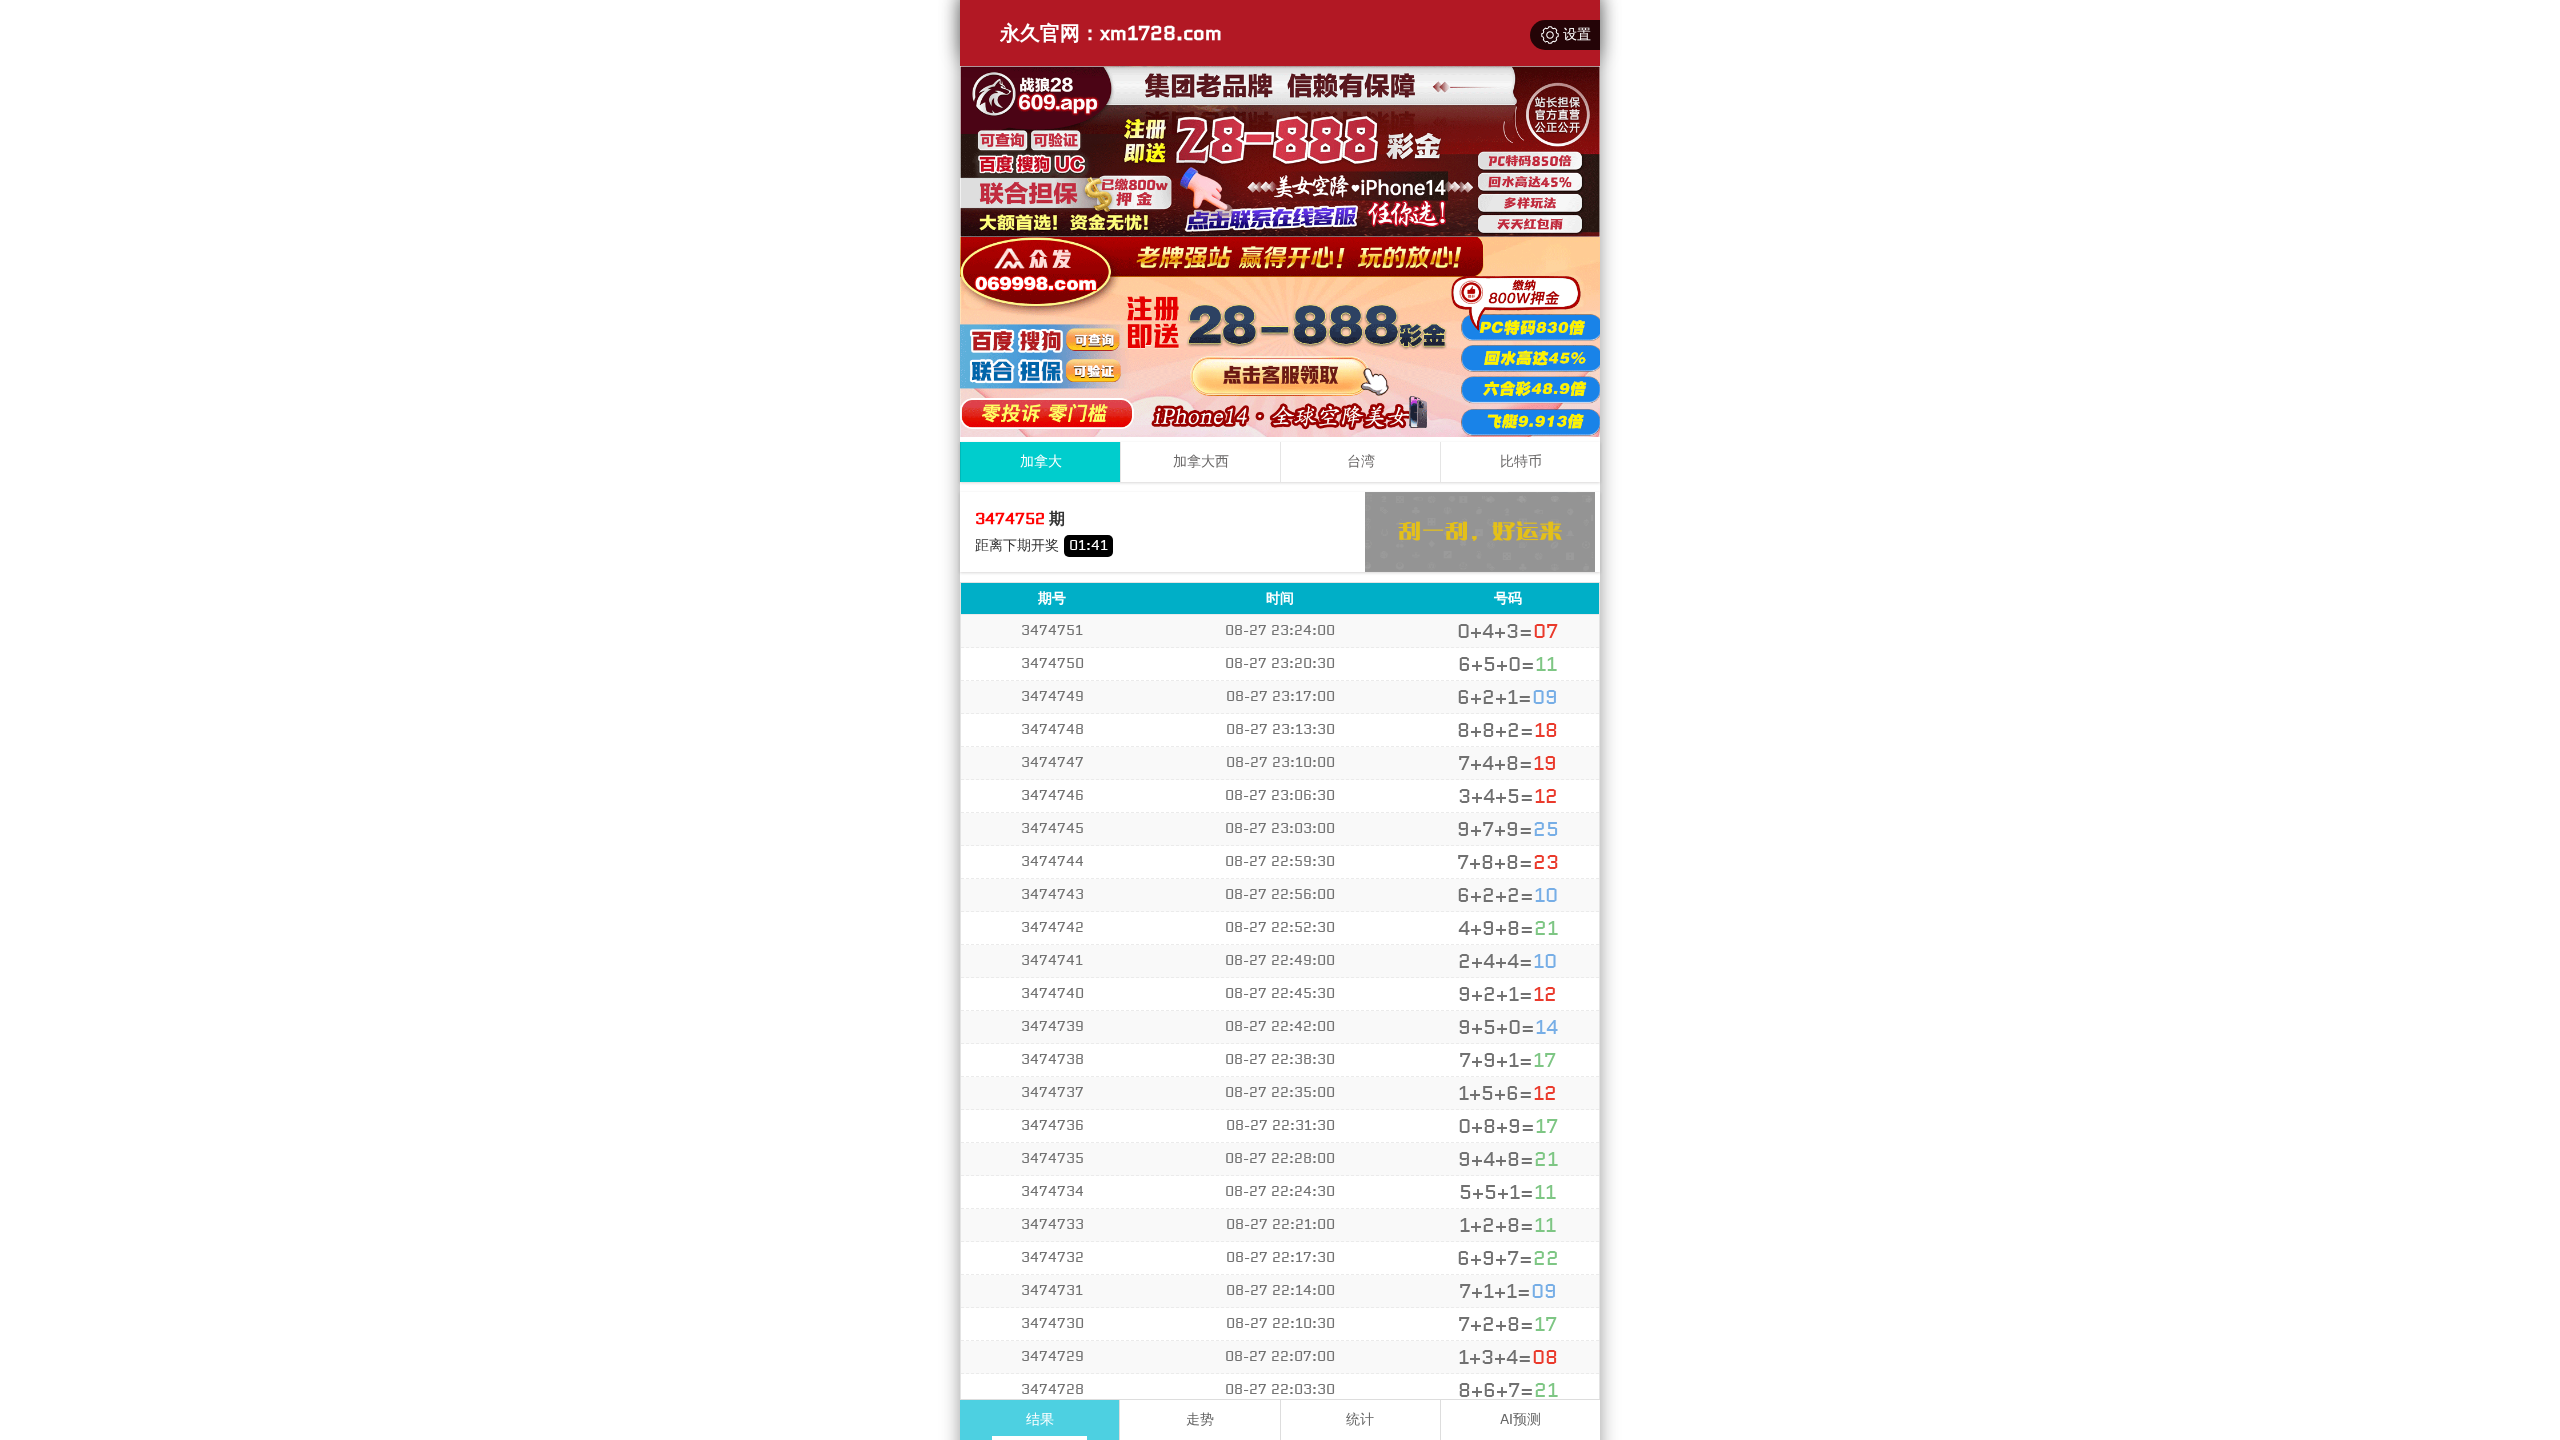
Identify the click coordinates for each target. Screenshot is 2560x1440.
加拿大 (1041, 461)
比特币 (1521, 461)
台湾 (1361, 461)
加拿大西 (1201, 461)
